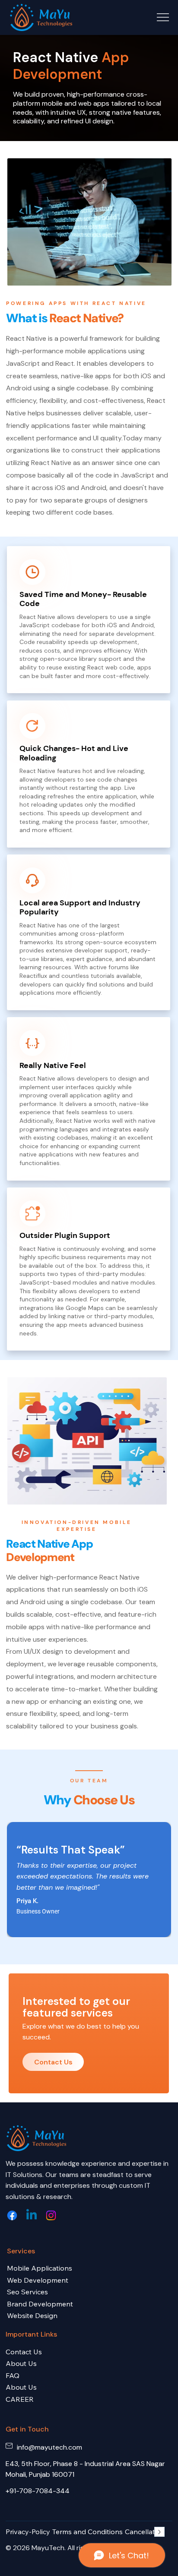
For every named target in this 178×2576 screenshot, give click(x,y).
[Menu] (163, 17)
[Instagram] (51, 2215)
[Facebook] (12, 2215)
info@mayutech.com (49, 2447)
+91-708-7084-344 (38, 2491)
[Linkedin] (32, 2215)
